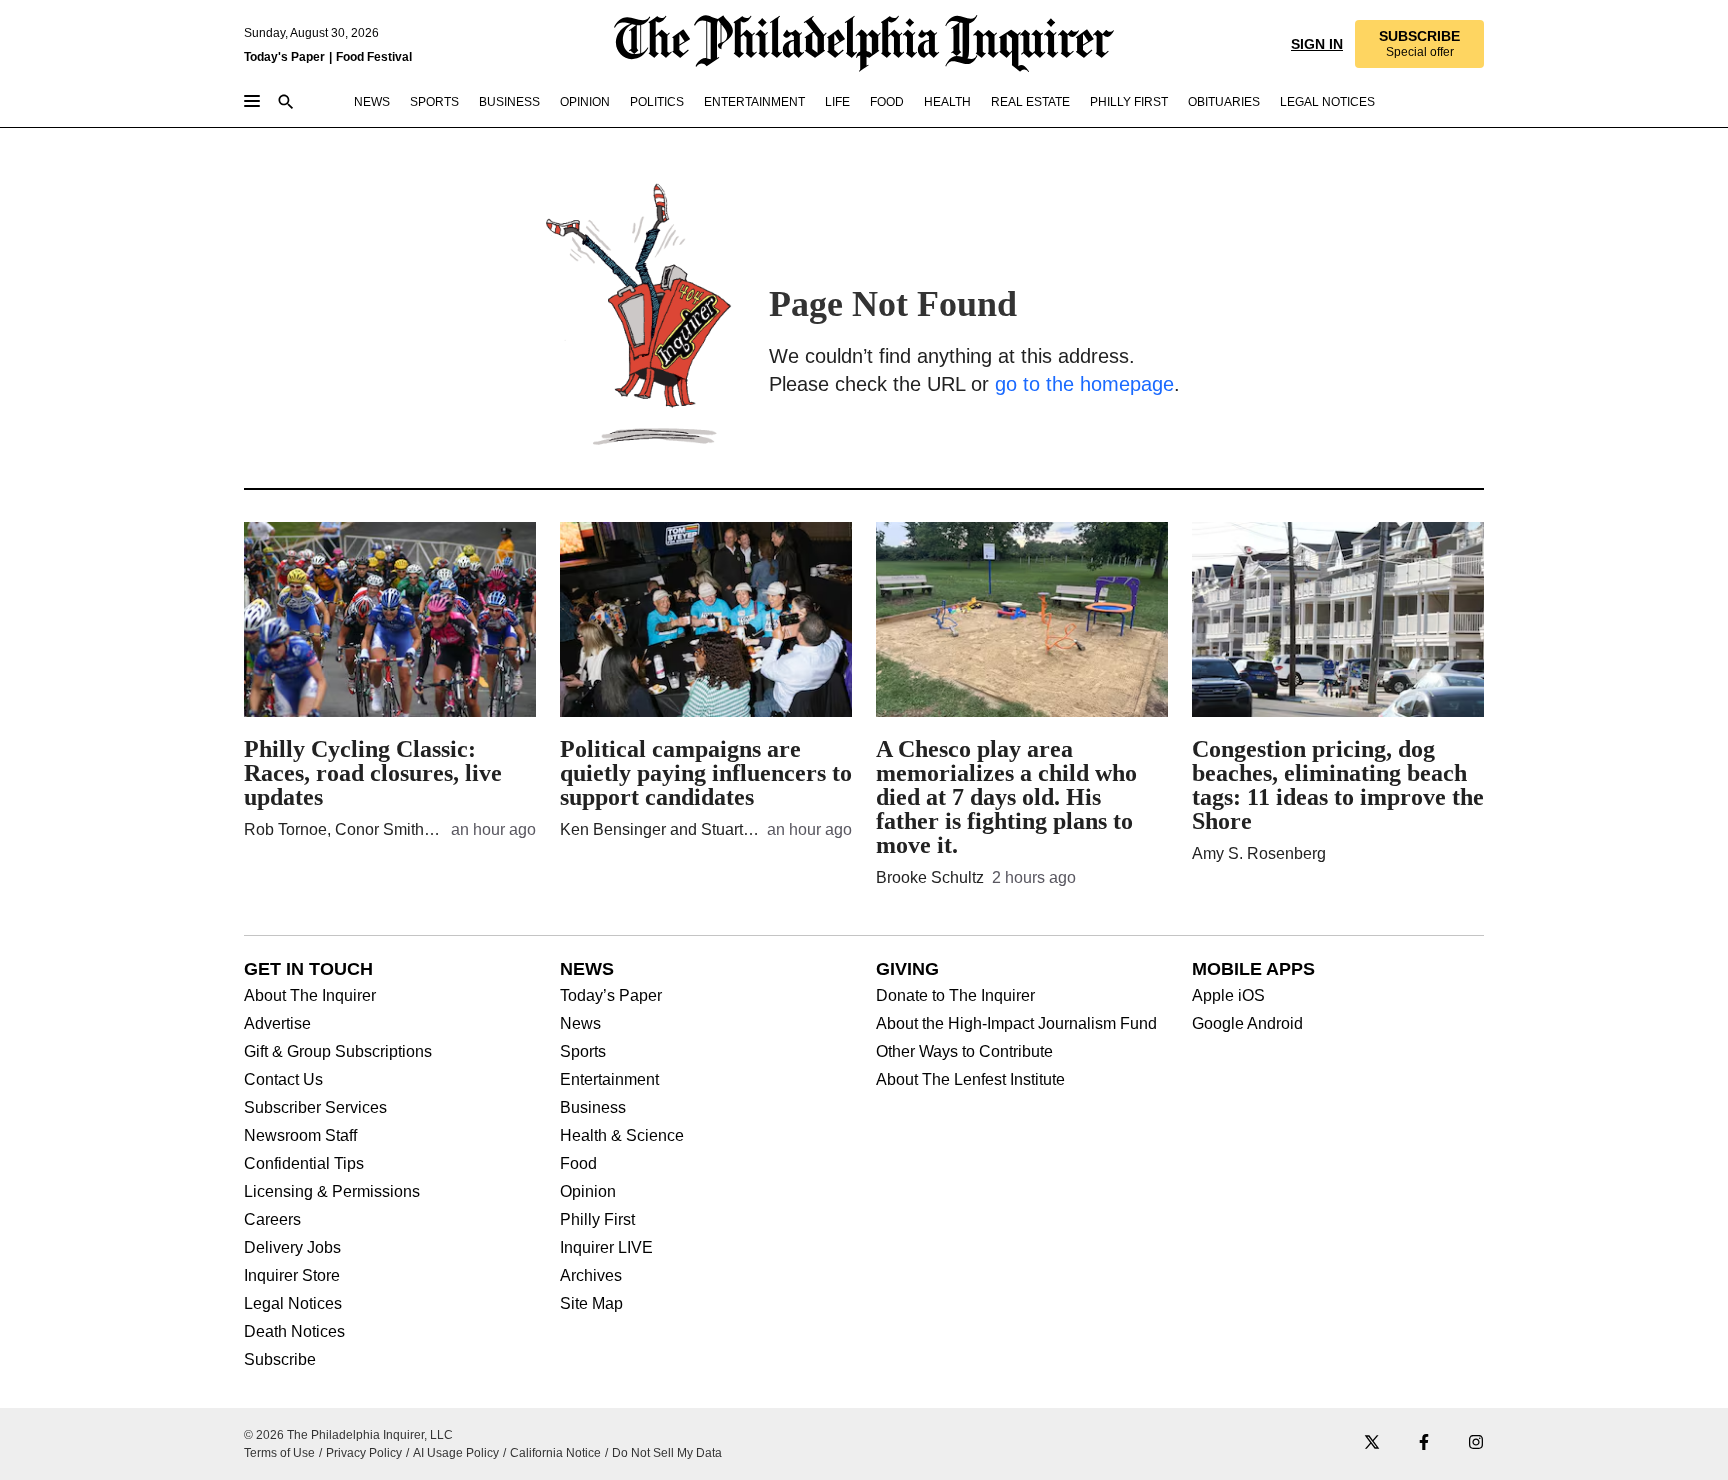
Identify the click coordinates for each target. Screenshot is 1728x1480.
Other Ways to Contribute (964, 1052)
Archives (591, 1276)
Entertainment (609, 1080)
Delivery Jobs (292, 1248)
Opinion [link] (585, 102)
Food (578, 1164)
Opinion (588, 1192)
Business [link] (509, 102)
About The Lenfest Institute (970, 1080)
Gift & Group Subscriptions (338, 1052)
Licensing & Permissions (332, 1192)
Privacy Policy (364, 1453)
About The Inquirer (310, 996)
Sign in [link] (1317, 44)
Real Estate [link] (1030, 102)
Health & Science (622, 1136)
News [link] (372, 102)
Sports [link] (434, 102)
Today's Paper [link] (284, 57)
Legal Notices (293, 1304)
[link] (1419, 44)
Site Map (591, 1304)
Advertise (277, 1024)
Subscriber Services (315, 1108)
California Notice (555, 1453)
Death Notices (294, 1332)
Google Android (1247, 1024)
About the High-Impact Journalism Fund (1016, 1024)
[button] (1419, 44)
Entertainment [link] (754, 102)
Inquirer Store (292, 1276)
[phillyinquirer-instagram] (1476, 1443)
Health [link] (947, 102)
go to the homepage (1084, 384)
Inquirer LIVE (606, 1248)
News (580, 1024)
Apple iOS (1228, 996)
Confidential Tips (304, 1164)
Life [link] (837, 102)
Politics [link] (657, 102)
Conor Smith (379, 829)
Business (593, 1108)
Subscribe (280, 1360)
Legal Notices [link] (1327, 102)
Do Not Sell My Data (667, 1453)
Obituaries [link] (1224, 102)
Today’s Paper (611, 996)
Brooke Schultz (930, 877)
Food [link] (887, 102)
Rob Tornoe (285, 829)
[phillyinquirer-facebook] (1424, 1443)
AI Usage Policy (456, 1453)
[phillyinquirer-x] (1372, 1443)
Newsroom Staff (300, 1136)
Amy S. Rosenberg (1259, 853)
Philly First (597, 1220)
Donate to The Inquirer (955, 996)
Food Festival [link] (374, 57)
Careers (272, 1220)
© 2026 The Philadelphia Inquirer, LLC (348, 1435)
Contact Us (283, 1080)
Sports (583, 1052)
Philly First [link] (1129, 102)
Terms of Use (279, 1453)
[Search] (286, 103)
